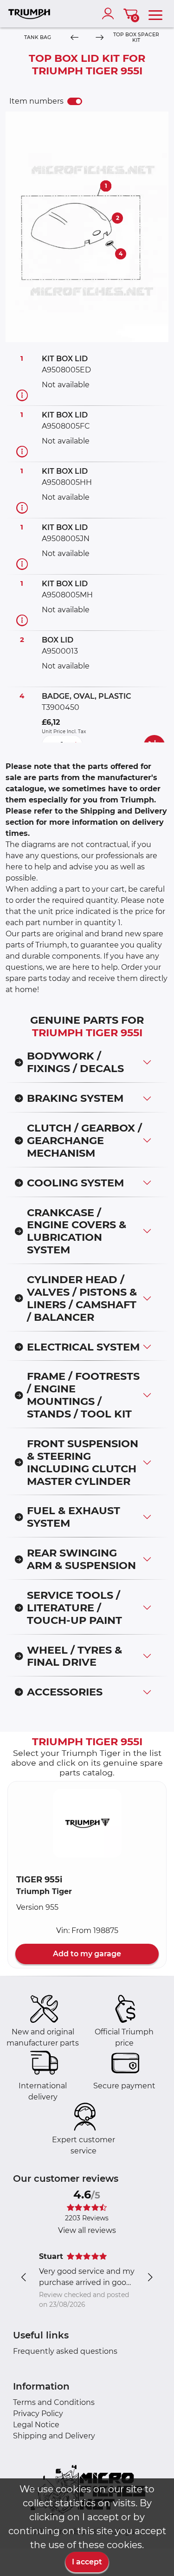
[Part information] (22, 395)
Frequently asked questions (65, 2351)
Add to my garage (87, 1954)
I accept (87, 2562)
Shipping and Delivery (54, 2436)
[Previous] (74, 38)
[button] (87, 1823)
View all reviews (87, 2230)
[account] (110, 13)
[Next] (99, 38)
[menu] (155, 13)
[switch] (75, 101)
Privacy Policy (38, 2414)
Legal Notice (36, 2425)
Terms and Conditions (54, 2402)
